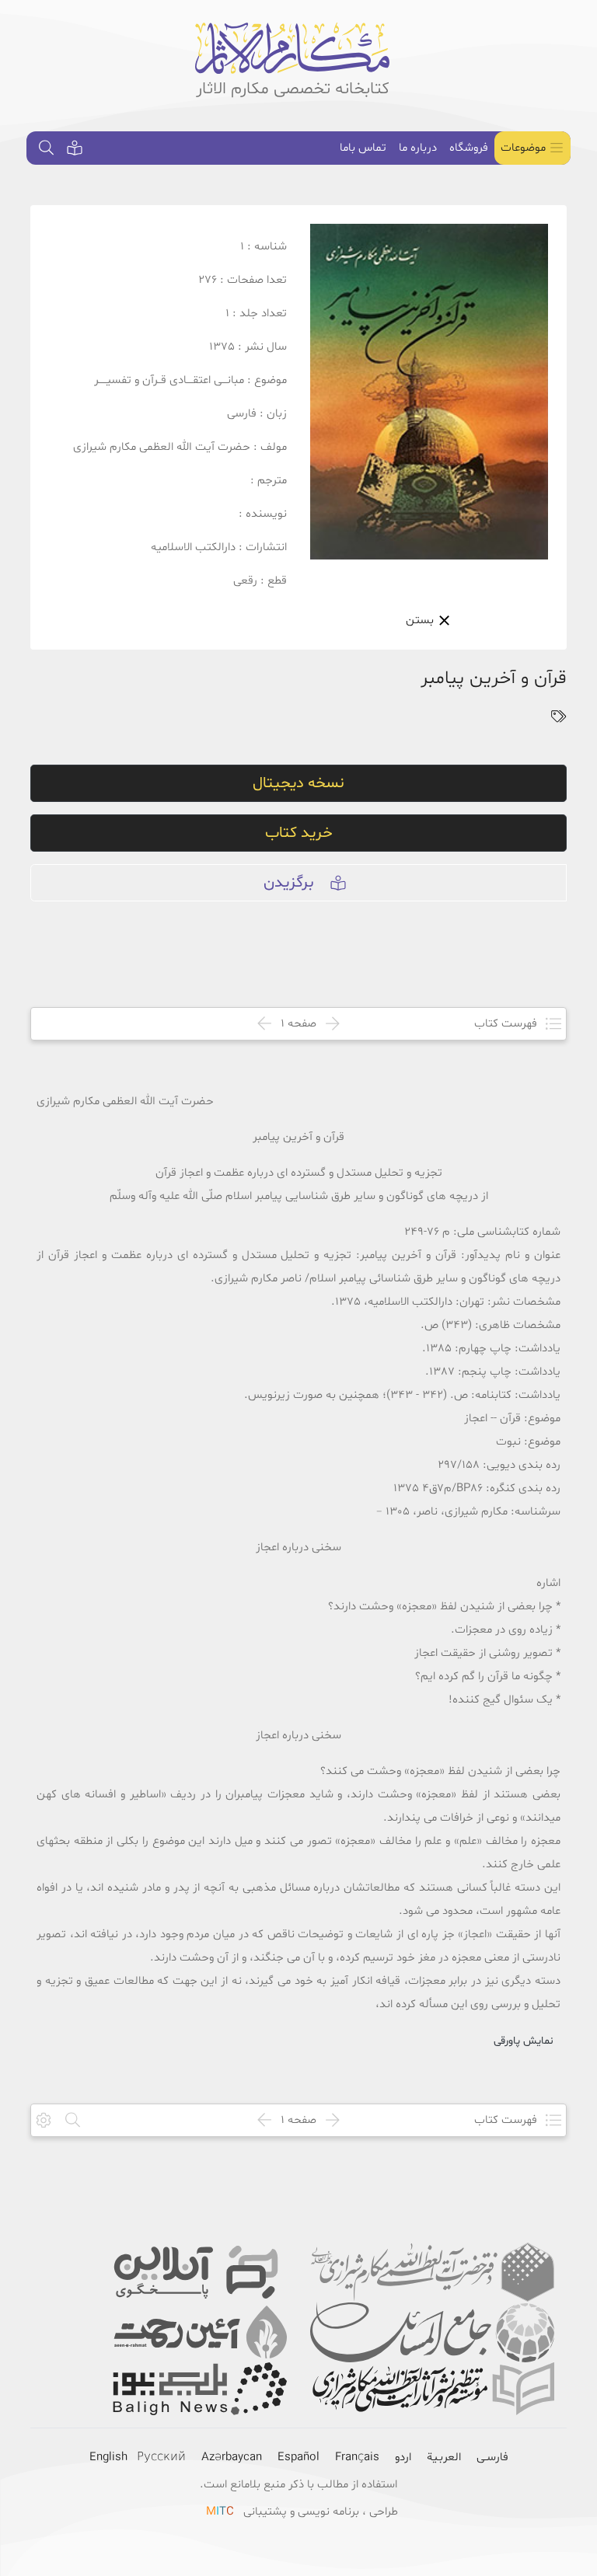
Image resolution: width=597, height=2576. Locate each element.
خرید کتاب (299, 833)
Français (357, 2457)
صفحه (298, 1024)
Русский (161, 2457)
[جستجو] (47, 148)
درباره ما (418, 148)
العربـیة (444, 2457)
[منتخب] (75, 148)
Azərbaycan (232, 2457)
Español (298, 2457)
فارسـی (492, 2457)
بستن (421, 620)
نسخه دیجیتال (298, 783)
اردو (403, 2457)
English (108, 2457)
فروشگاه (469, 148)
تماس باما (363, 148)
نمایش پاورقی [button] (524, 2041)
